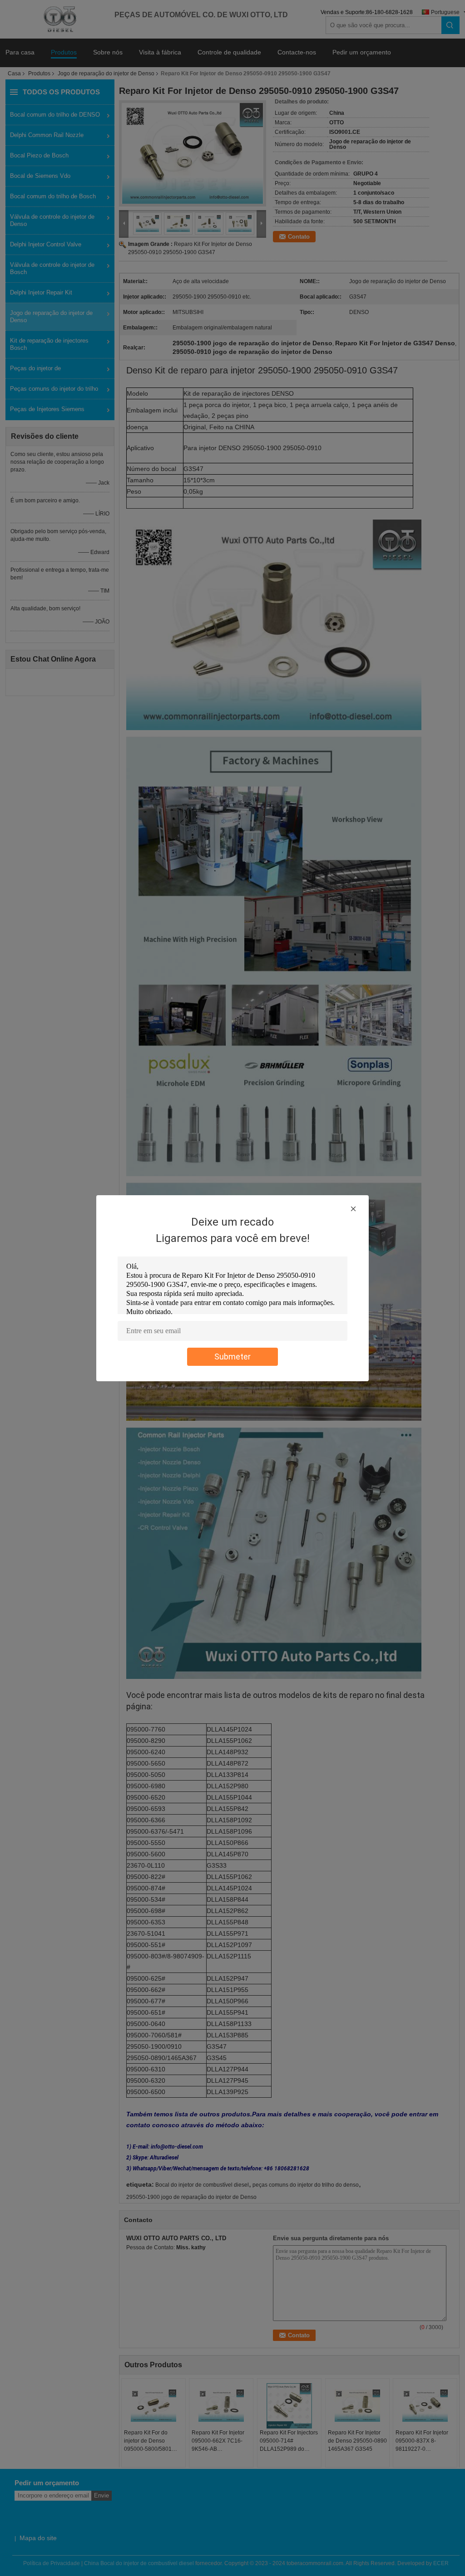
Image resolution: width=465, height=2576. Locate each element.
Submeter (232, 1357)
